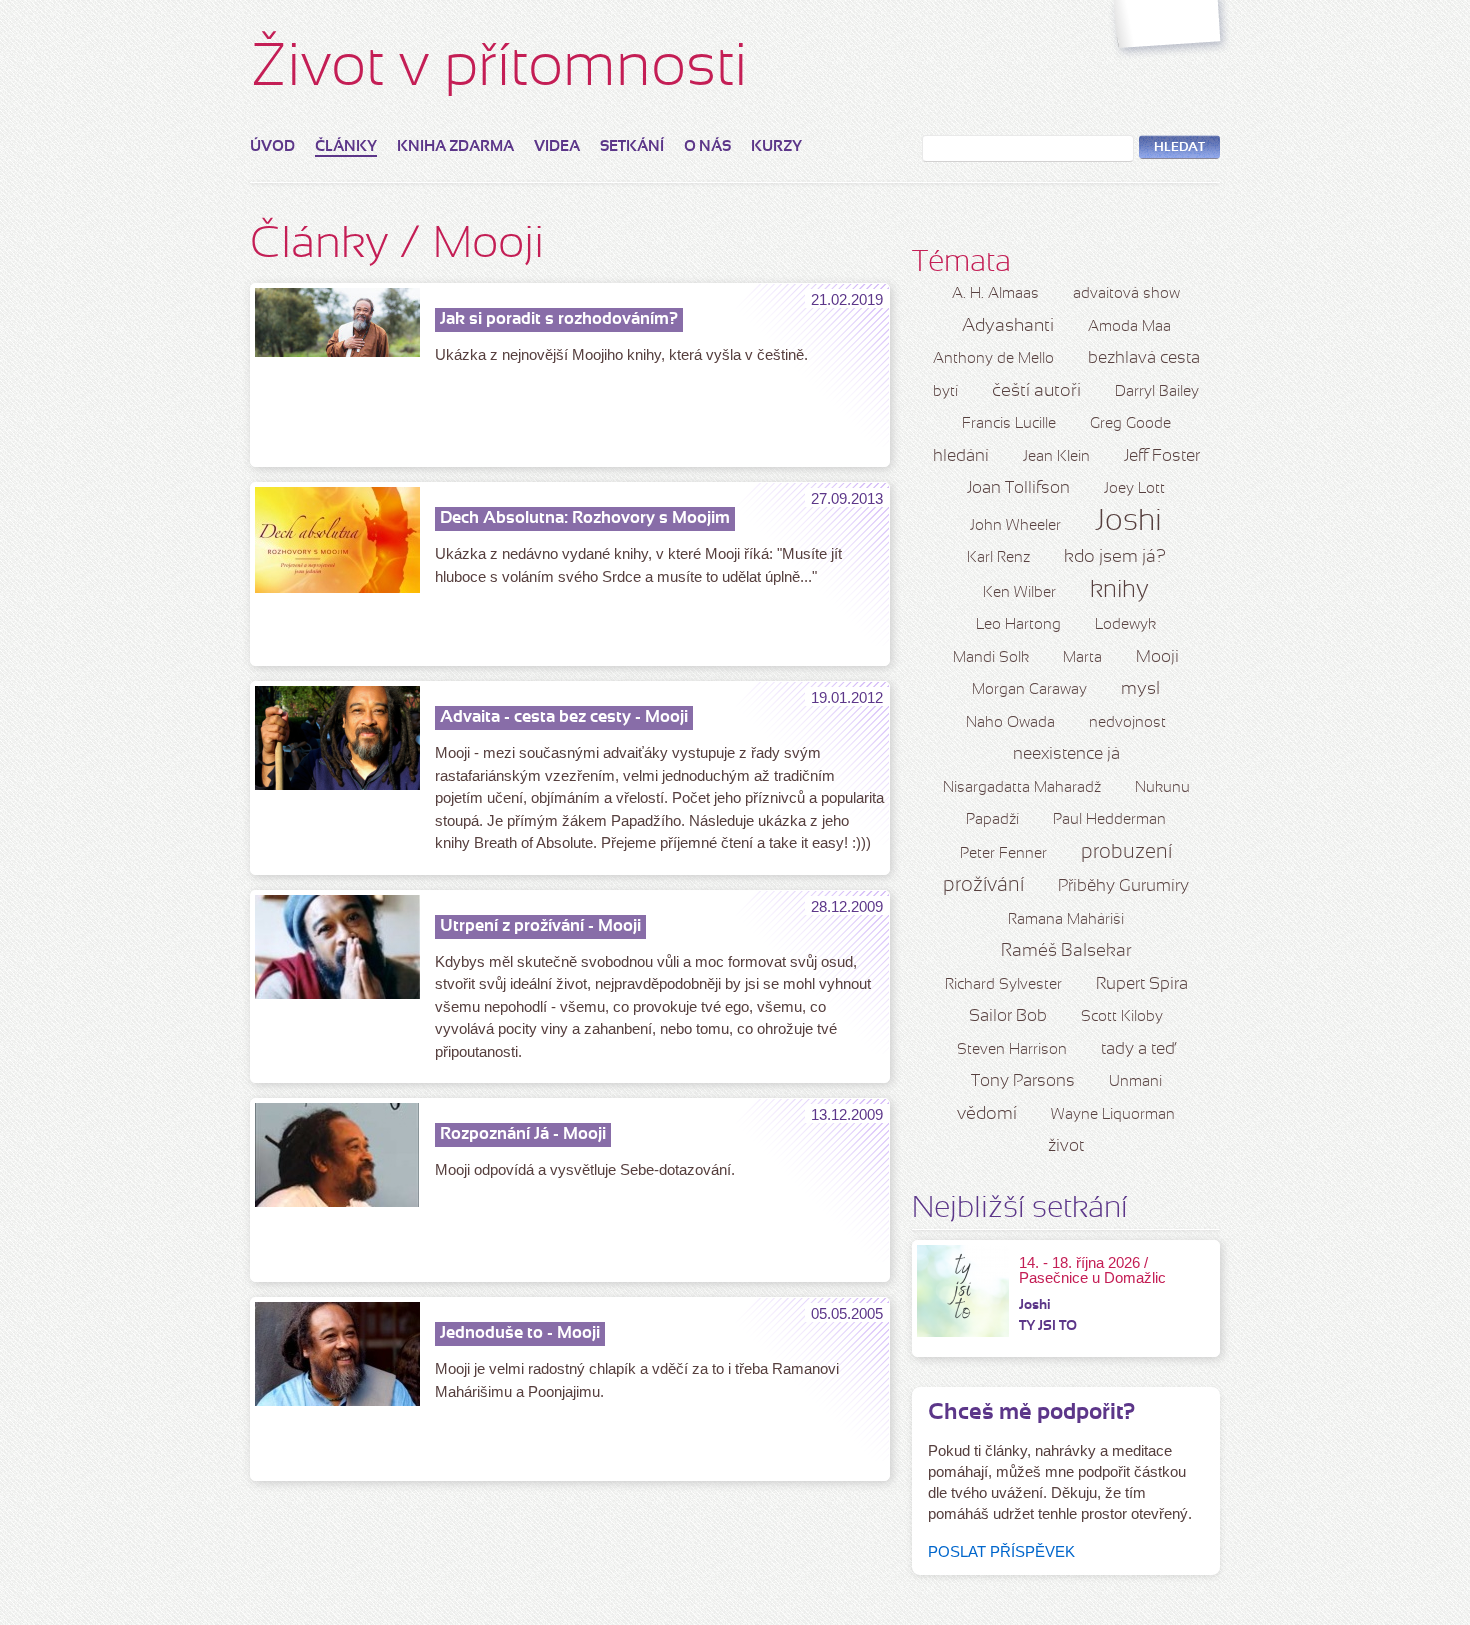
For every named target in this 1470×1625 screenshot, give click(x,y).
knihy (1119, 591)
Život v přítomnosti (499, 69)
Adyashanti (1008, 326)
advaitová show (1126, 294)
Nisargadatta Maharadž (1022, 788)
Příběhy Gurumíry (1123, 886)
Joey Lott (1134, 489)
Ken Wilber (1019, 593)
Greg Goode (1130, 424)
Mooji (1157, 657)
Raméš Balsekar (1066, 951)
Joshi (1128, 522)
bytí (945, 392)
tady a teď (1138, 1049)
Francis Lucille (1009, 424)
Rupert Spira (1142, 984)
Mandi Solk (991, 658)
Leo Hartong (1018, 625)
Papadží (992, 820)
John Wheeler (1015, 526)
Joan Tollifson (1018, 488)
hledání (961, 456)
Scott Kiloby (1122, 1017)
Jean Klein (1056, 457)
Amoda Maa (1129, 327)
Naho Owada (1010, 723)
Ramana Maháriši (1066, 920)
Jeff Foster (1162, 456)
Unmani (1135, 1082)
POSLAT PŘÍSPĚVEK (1001, 1551)
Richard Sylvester (1003, 985)
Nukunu (1162, 788)
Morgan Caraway (1029, 690)
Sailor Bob (1008, 1016)
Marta (1082, 658)
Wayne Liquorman (1113, 1115)
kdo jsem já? (1115, 557)
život (1066, 1146)
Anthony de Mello (993, 359)
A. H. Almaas (995, 294)
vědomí (987, 1114)
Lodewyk (1125, 625)
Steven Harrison (1012, 1050)
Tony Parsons (1023, 1081)
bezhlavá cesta (1144, 358)
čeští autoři (1036, 391)
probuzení (1126, 853)
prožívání (983, 886)
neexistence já (1066, 754)
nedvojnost (1127, 723)
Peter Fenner (1003, 854)
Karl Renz (998, 558)
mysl (1140, 689)
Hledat (1179, 148)
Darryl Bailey (1157, 392)
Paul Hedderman (1109, 820)
